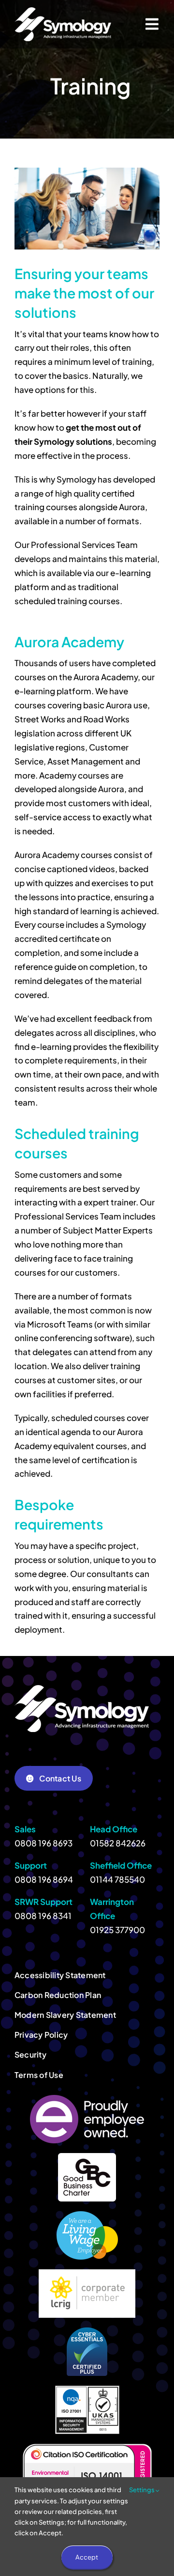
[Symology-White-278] (63, 11)
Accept (87, 2557)
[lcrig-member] (87, 2273)
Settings (142, 2490)
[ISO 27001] (87, 2389)
